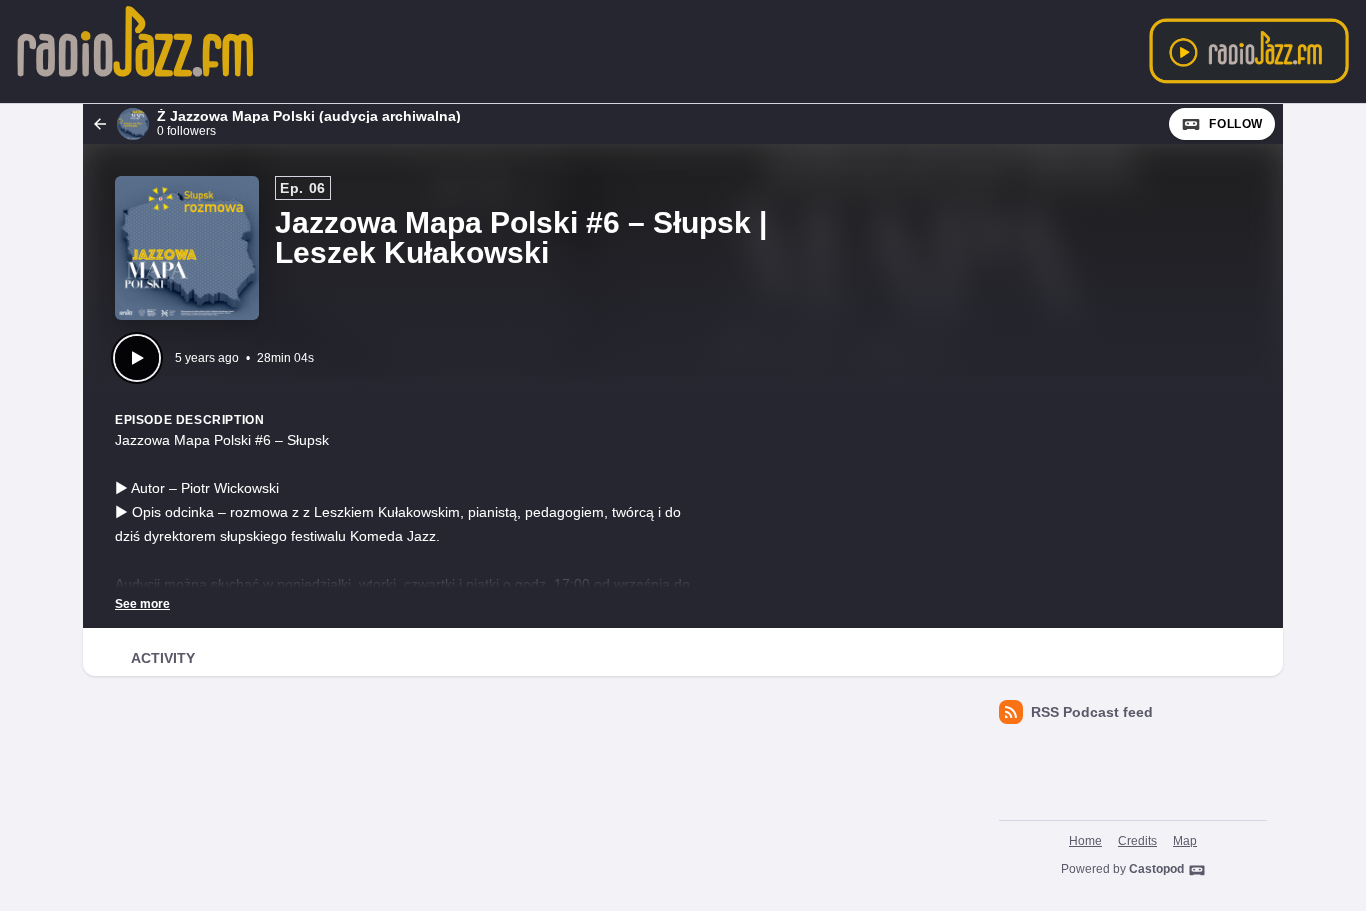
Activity (163, 658)
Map (1185, 841)
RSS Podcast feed (1092, 712)
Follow (1236, 124)
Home (1085, 841)
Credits (1137, 841)
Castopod (1156, 869)
